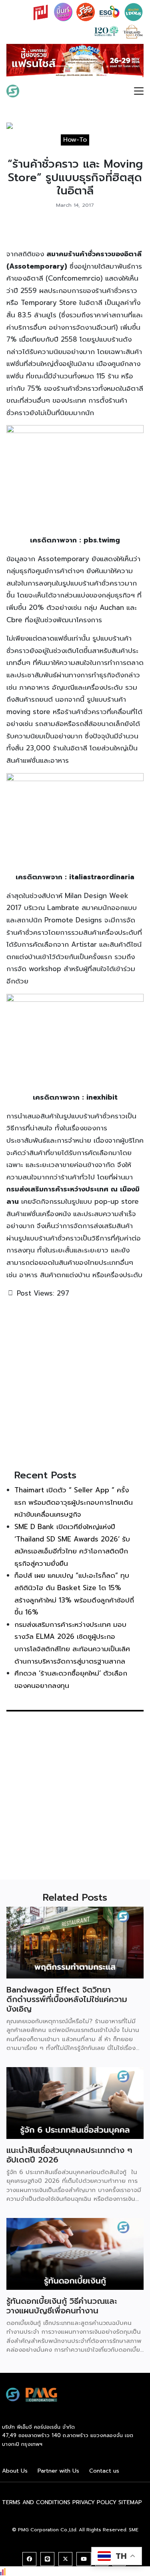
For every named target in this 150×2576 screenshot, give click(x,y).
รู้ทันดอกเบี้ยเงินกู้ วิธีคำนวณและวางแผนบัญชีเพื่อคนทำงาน (62, 2308)
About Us (15, 2473)
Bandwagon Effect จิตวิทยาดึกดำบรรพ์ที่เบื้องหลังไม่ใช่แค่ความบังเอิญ (67, 2002)
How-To (75, 142)
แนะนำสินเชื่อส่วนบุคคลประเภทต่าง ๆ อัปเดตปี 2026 (69, 2157)
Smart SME (45, 93)
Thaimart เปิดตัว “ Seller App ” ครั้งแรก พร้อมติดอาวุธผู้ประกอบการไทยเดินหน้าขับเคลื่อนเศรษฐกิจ (74, 1505)
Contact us (104, 2473)
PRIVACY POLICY (94, 2505)
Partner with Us (58, 2473)
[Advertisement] (75, 1385)
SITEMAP (130, 2505)
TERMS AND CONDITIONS (36, 2505)
